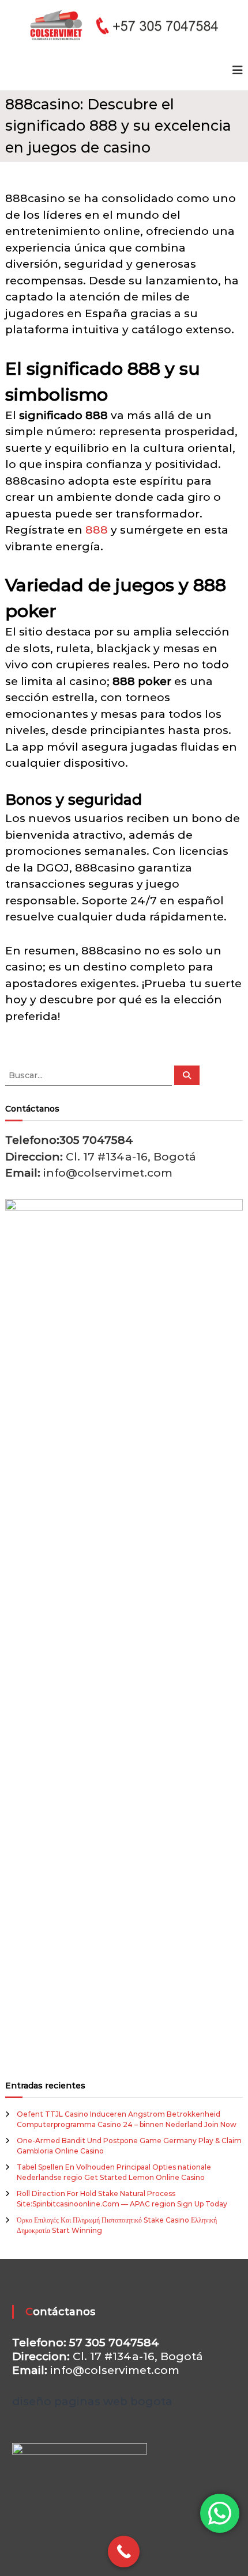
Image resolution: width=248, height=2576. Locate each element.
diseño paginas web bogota (92, 2401)
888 (97, 530)
